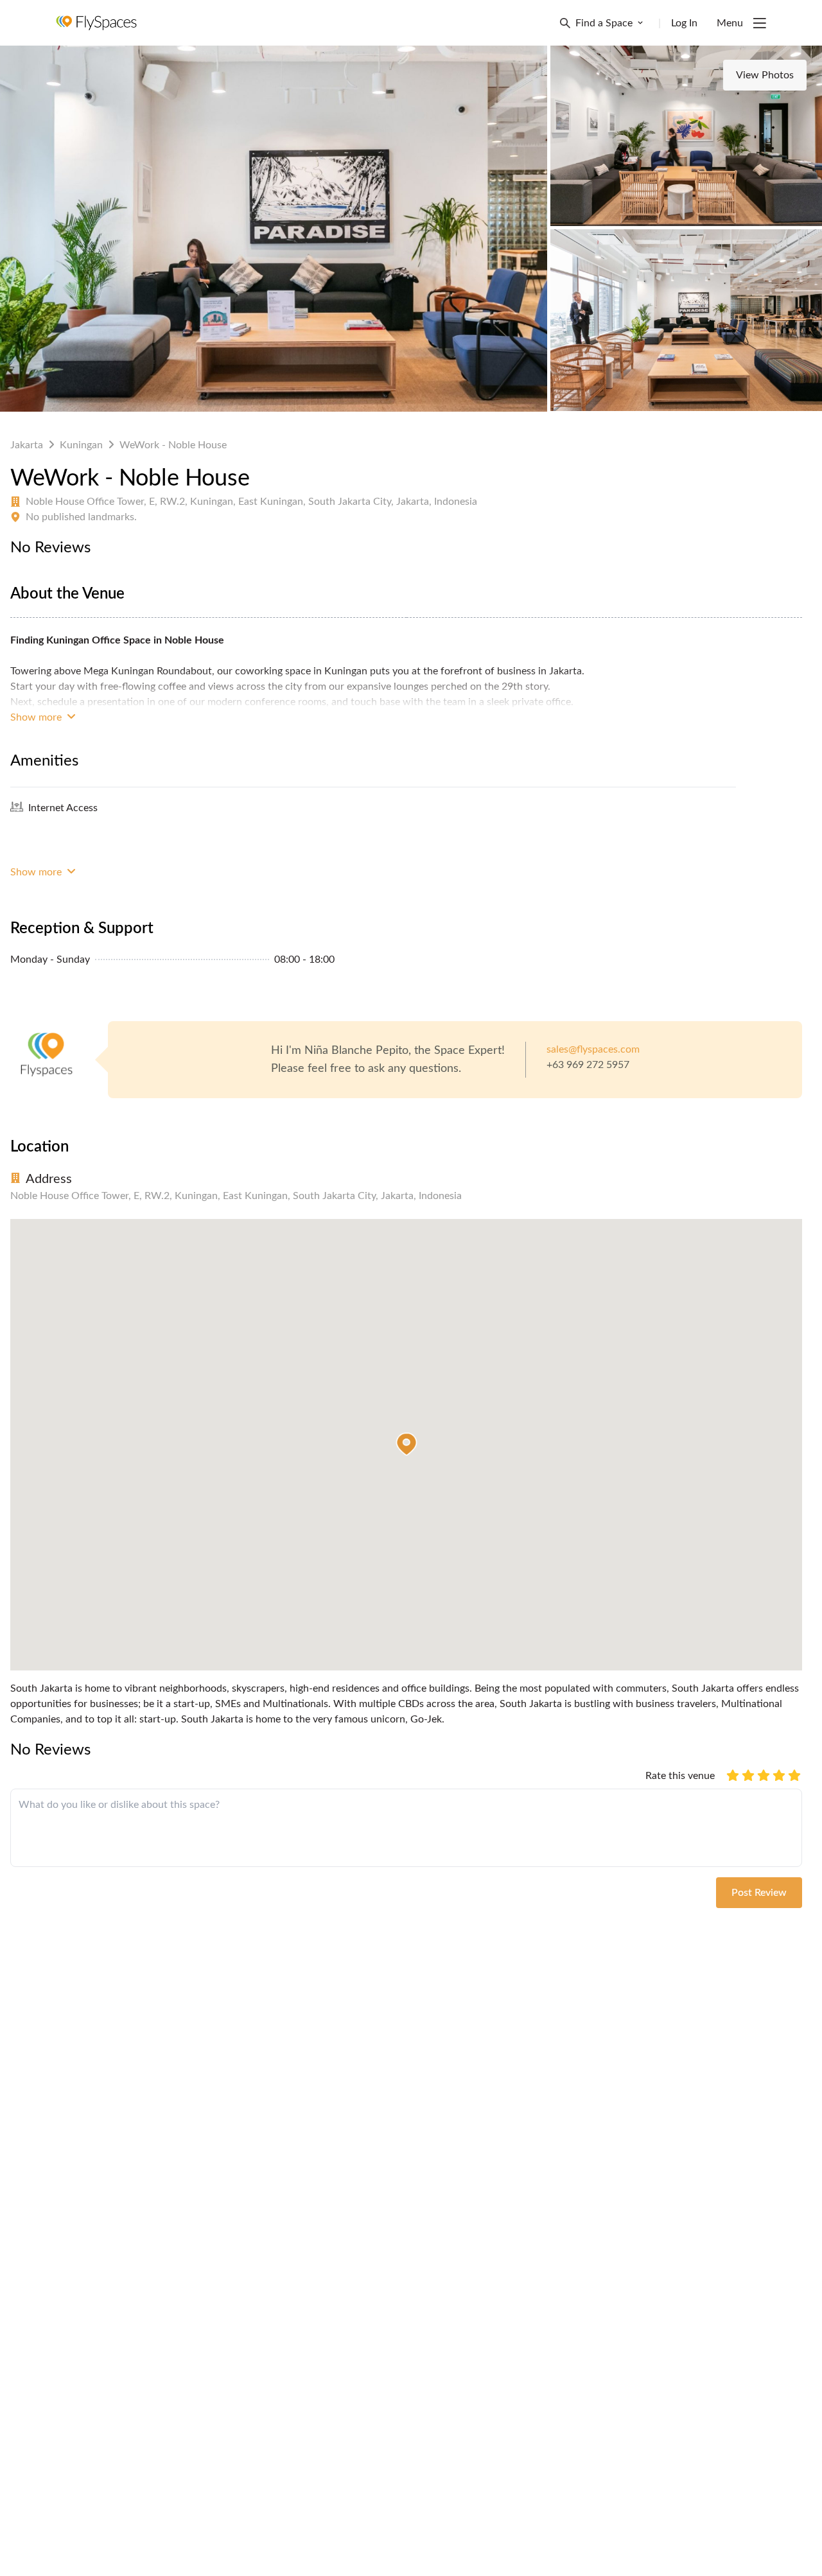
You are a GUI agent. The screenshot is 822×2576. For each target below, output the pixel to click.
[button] (407, 1444)
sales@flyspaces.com (593, 1049)
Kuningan (81, 445)
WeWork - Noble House (173, 445)
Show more (37, 717)
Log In (684, 23)
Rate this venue (680, 1776)
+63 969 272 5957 (588, 1065)
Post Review (759, 1893)
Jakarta (27, 445)
